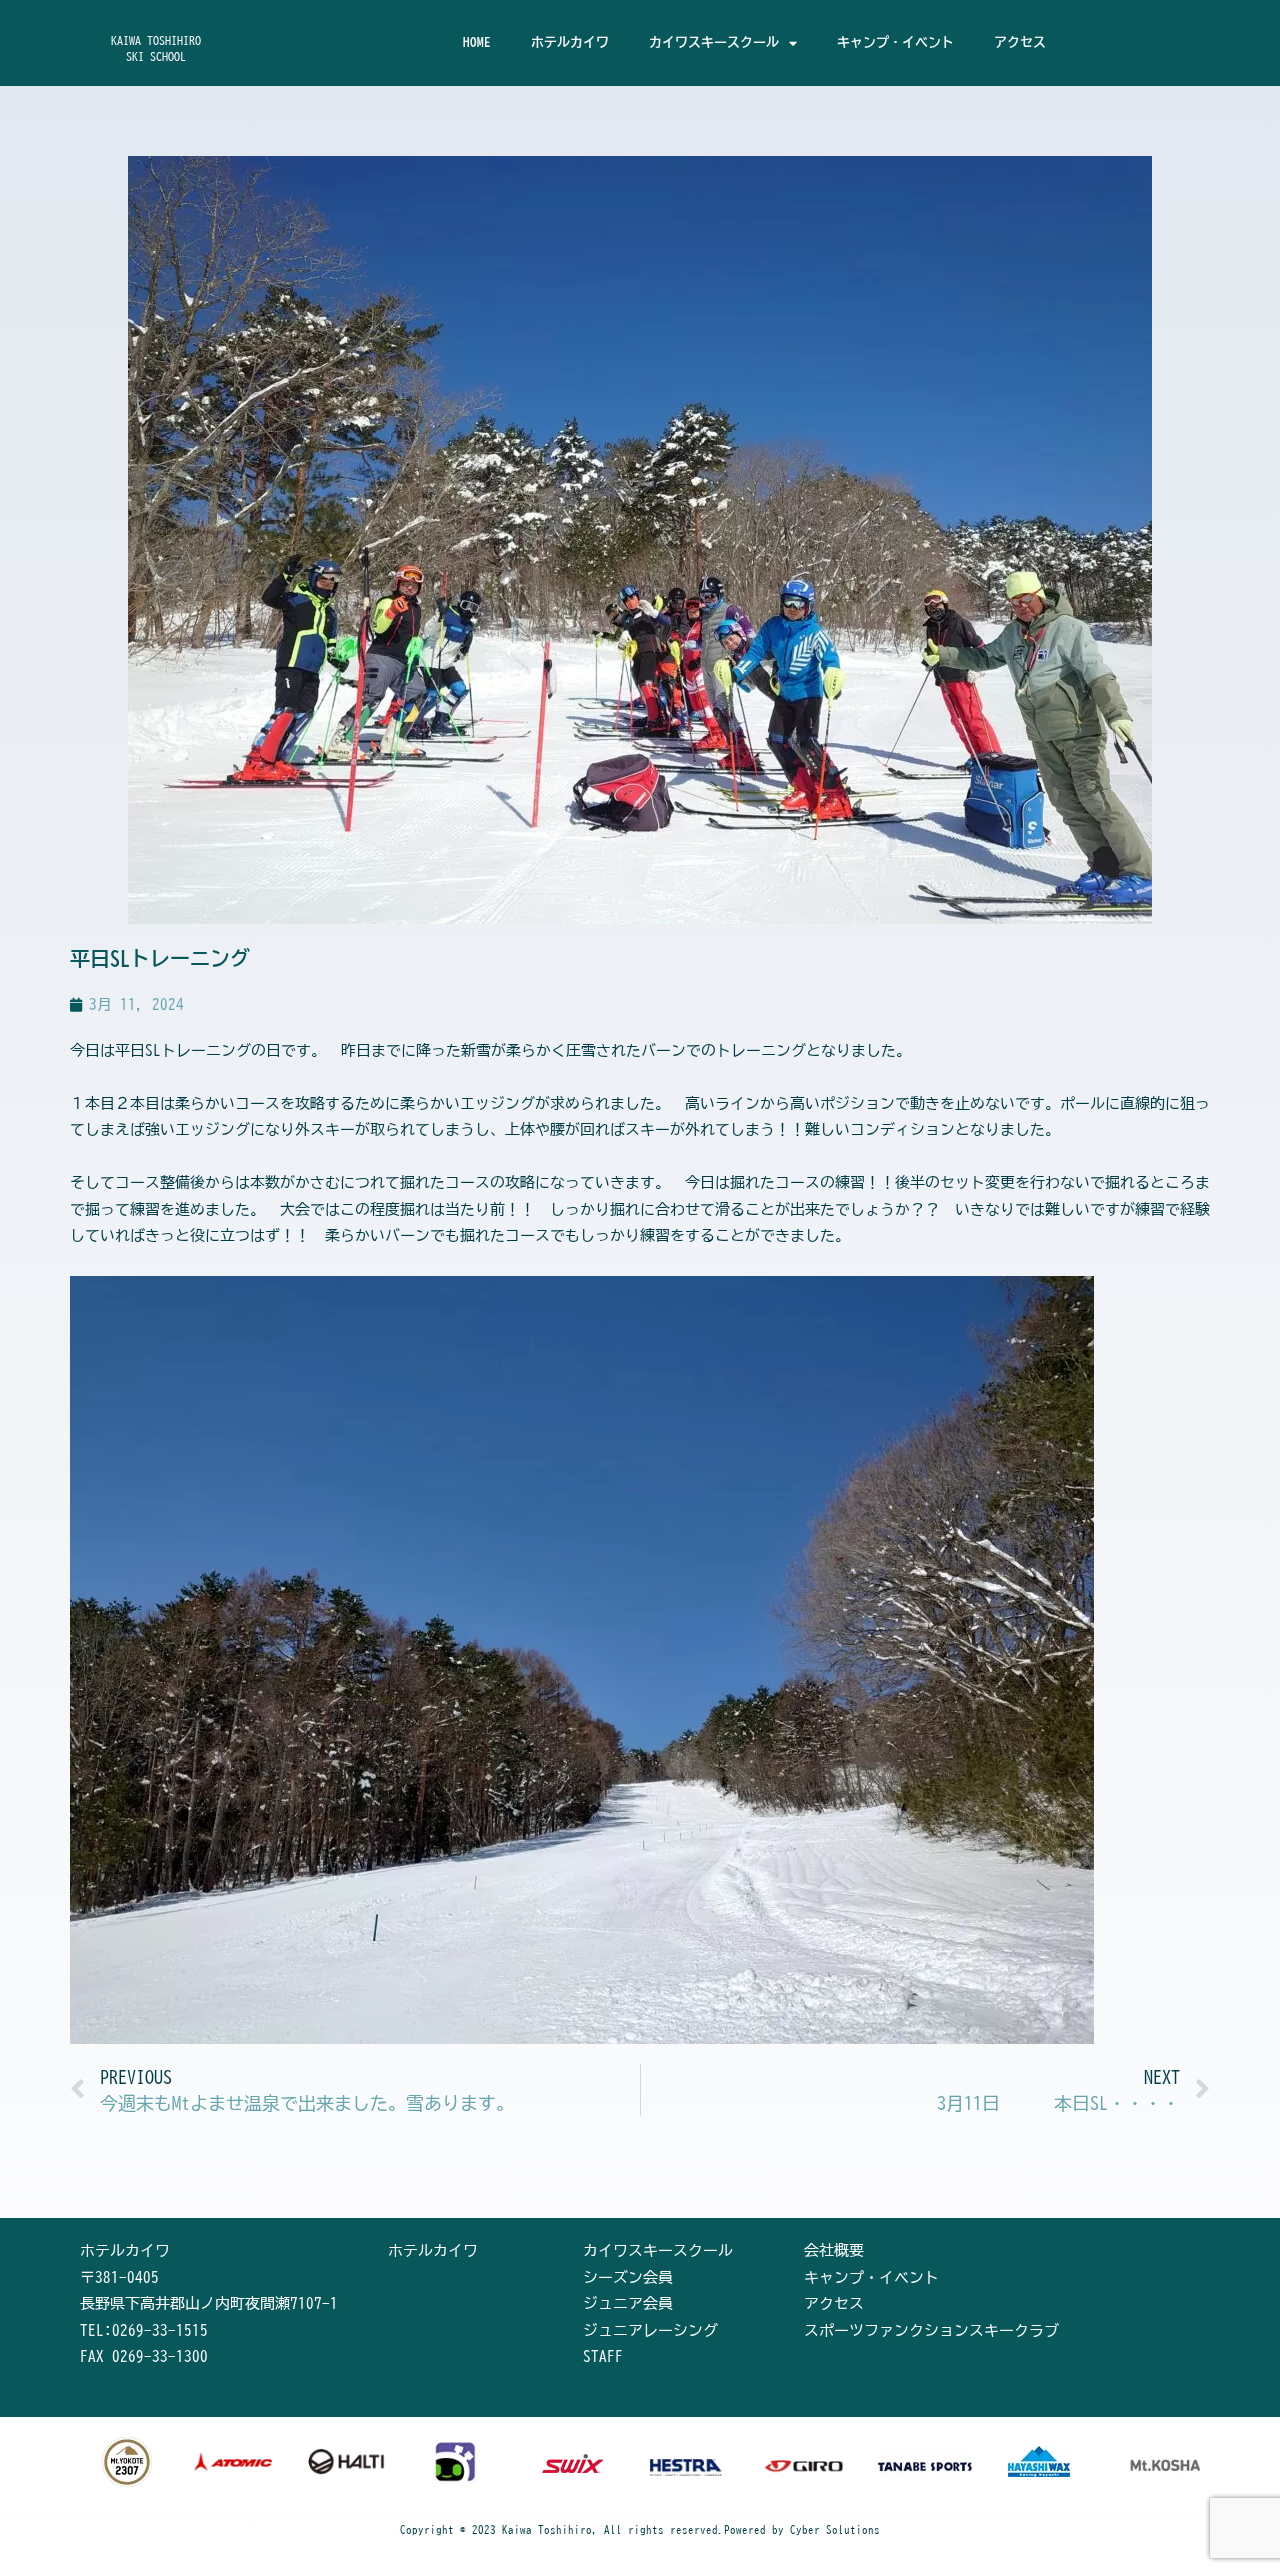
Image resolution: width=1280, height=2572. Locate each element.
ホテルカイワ (570, 42)
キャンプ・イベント (895, 42)
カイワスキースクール (714, 42)
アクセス (1020, 42)
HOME (477, 42)
